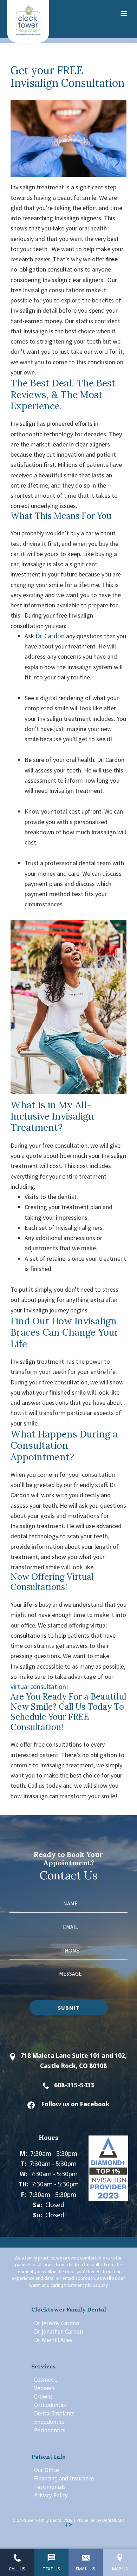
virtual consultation (38, 1687)
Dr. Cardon (50, 636)
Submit (69, 2008)
